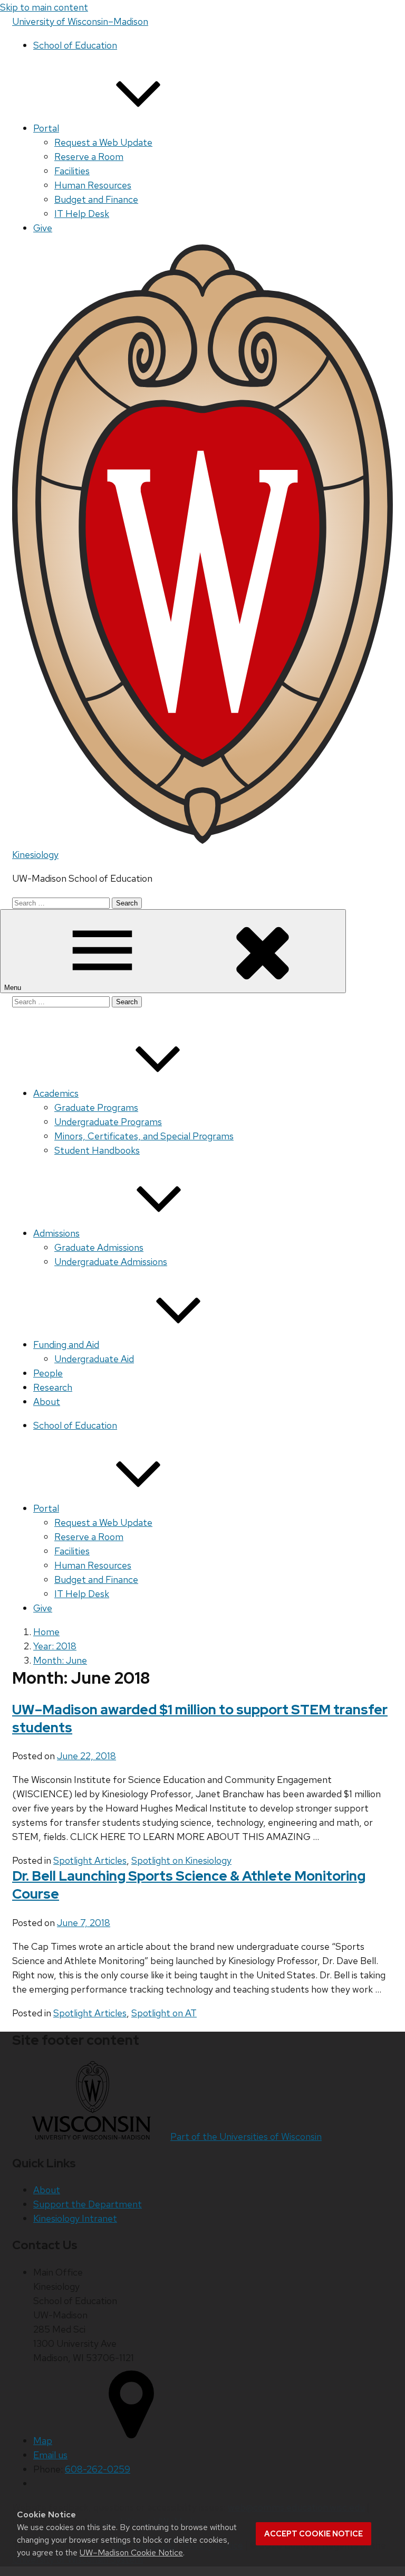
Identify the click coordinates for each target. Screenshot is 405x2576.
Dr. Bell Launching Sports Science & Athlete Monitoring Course (189, 1885)
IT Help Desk (82, 214)
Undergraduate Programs (108, 1122)
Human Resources (93, 185)
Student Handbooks (97, 1150)
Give (43, 228)
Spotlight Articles (90, 1860)
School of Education (75, 45)
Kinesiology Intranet (75, 2218)
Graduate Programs (96, 1107)
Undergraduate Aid (94, 1359)
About (47, 1402)
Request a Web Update (103, 142)
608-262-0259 (98, 2469)
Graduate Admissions (99, 1247)
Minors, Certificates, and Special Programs (144, 1136)
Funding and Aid (66, 1344)
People (48, 1373)
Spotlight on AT (164, 2013)
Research (53, 1387)
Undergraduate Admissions (111, 1262)
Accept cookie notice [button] (314, 2534)
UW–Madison (80, 21)
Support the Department (88, 2204)
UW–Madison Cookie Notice (131, 2553)
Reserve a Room (89, 157)
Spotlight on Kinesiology (181, 1860)
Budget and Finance (96, 199)
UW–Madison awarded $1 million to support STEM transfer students (200, 1719)
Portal (46, 128)
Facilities (72, 171)
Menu (14, 988)
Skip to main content (44, 7)
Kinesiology (35, 855)
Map (43, 2441)
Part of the (246, 2136)
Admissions (56, 1233)
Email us (50, 2455)
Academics (56, 1093)
